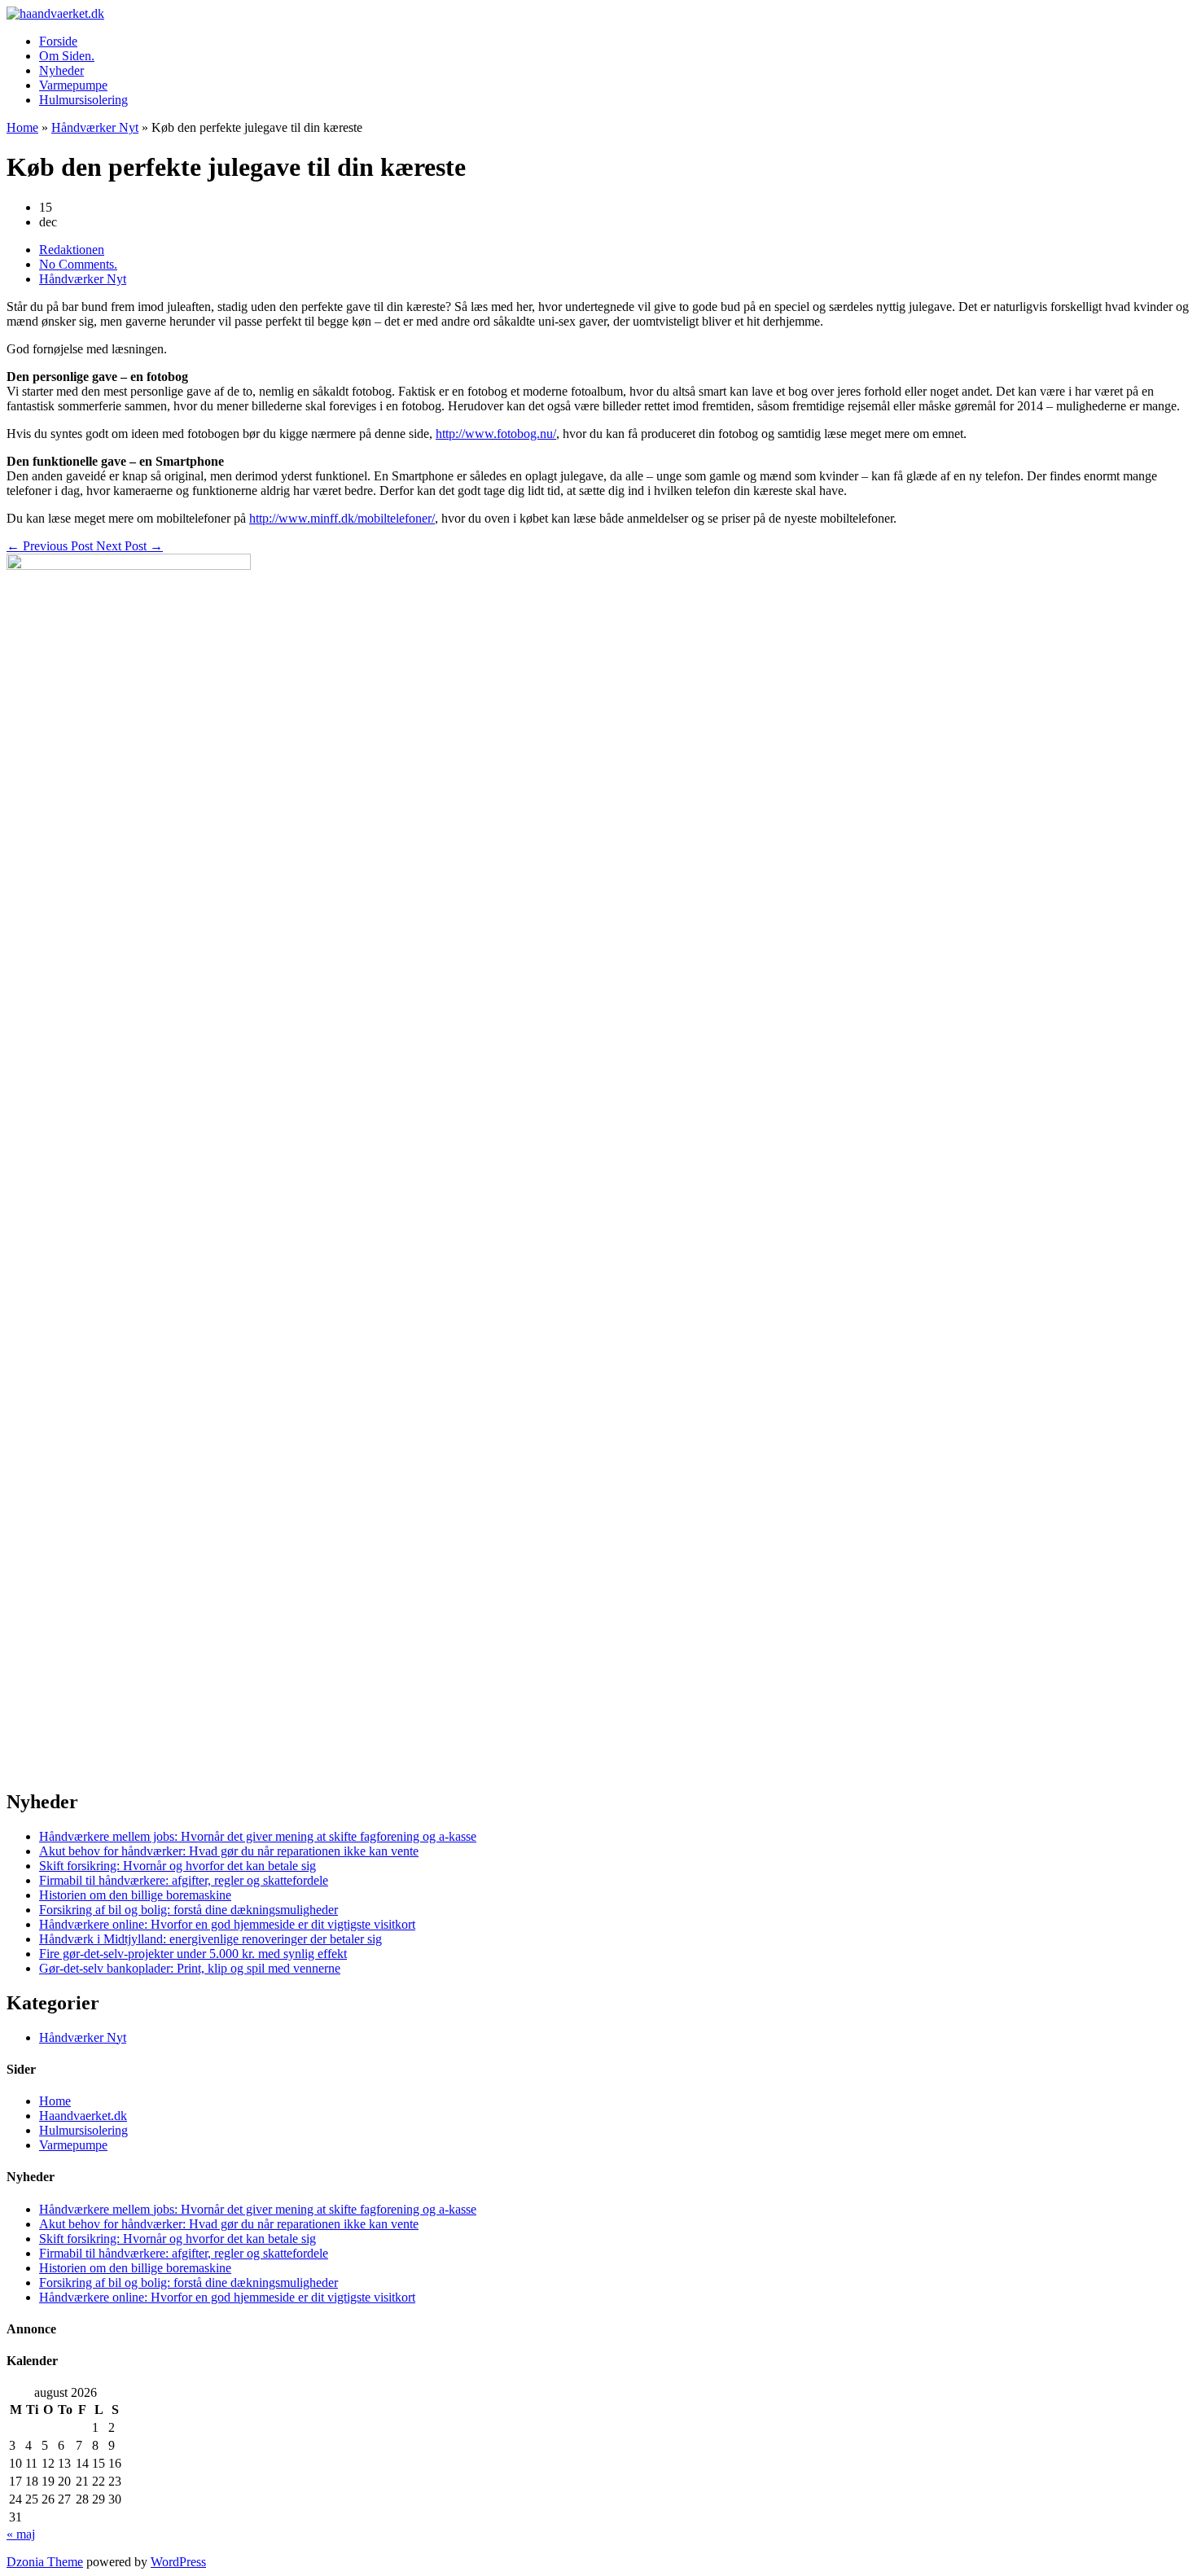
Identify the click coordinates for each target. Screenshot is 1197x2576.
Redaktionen (72, 250)
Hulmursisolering (83, 100)
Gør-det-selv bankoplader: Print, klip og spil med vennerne (190, 1968)
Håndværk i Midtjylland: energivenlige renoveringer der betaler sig (210, 1939)
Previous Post (51, 546)
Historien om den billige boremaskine (135, 1895)
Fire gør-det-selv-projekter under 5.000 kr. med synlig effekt (193, 1954)
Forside (58, 41)
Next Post (129, 546)
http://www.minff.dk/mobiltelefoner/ (342, 518)
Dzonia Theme (45, 2562)
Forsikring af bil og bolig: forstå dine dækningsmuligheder (189, 1910)
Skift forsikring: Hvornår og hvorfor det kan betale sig (178, 1866)
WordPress (178, 2562)
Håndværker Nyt (95, 127)
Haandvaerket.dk (83, 2116)
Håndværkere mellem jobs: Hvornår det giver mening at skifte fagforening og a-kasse (258, 1836)
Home (22, 127)
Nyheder (61, 70)
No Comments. (78, 264)
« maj (21, 2534)
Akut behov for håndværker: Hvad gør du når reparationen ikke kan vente (229, 1851)
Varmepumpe (73, 85)
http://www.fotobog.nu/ (496, 434)
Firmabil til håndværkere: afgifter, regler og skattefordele (184, 1880)
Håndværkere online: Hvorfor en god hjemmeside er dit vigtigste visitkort (227, 1924)
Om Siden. (67, 56)
